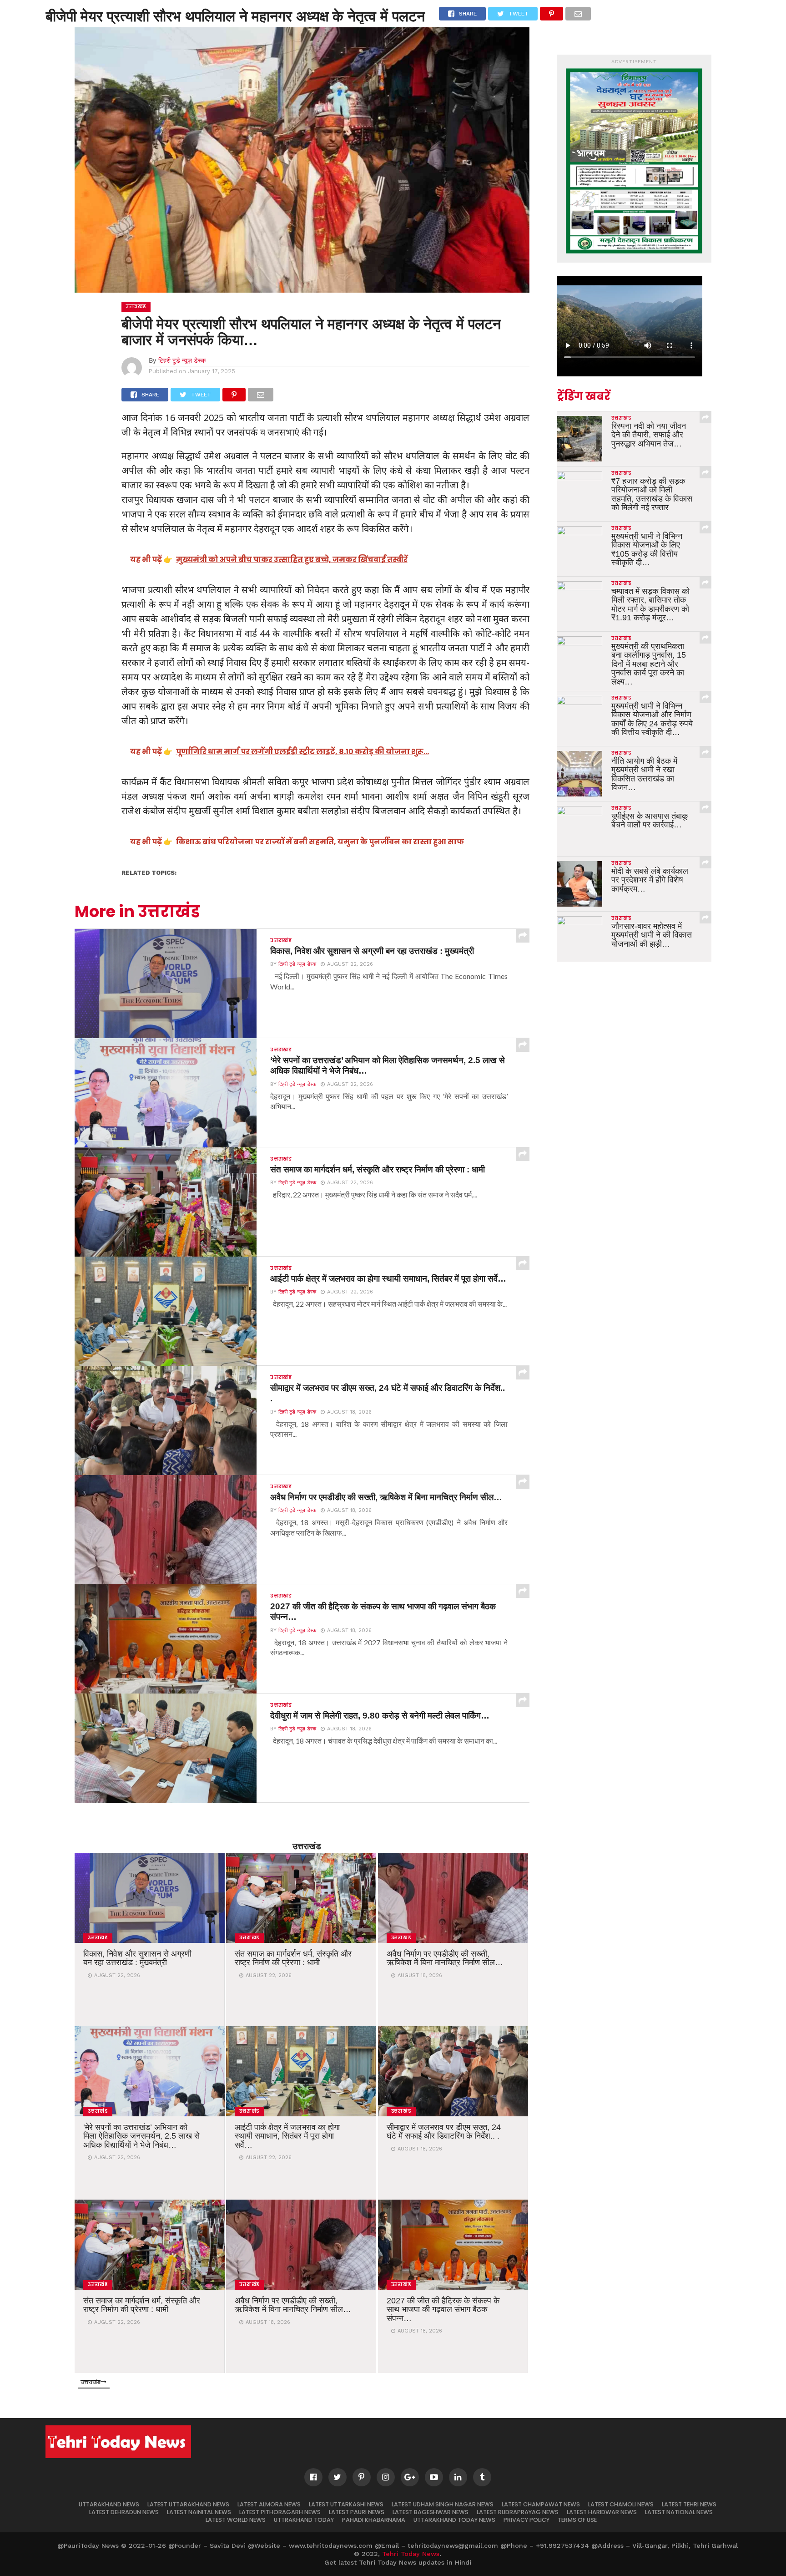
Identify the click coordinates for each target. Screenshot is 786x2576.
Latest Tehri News (689, 2504)
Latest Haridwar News (602, 2512)
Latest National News (679, 2512)
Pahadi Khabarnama (374, 2520)
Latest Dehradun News (124, 2512)
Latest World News (236, 2520)
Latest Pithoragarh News (280, 2512)
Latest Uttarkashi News (346, 2504)
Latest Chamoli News (621, 2504)
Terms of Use (577, 2520)
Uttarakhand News (109, 2504)
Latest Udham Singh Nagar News (443, 2504)
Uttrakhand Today (304, 2520)
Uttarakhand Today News (454, 2520)
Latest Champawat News (541, 2504)
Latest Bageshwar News (431, 2512)
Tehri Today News (411, 2554)
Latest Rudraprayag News (518, 2512)
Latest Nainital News (199, 2512)
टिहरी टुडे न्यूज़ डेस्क (182, 360)
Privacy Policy (527, 2520)
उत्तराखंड (307, 1846)
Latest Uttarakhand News (188, 2504)
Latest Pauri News (357, 2512)
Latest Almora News (269, 2504)
